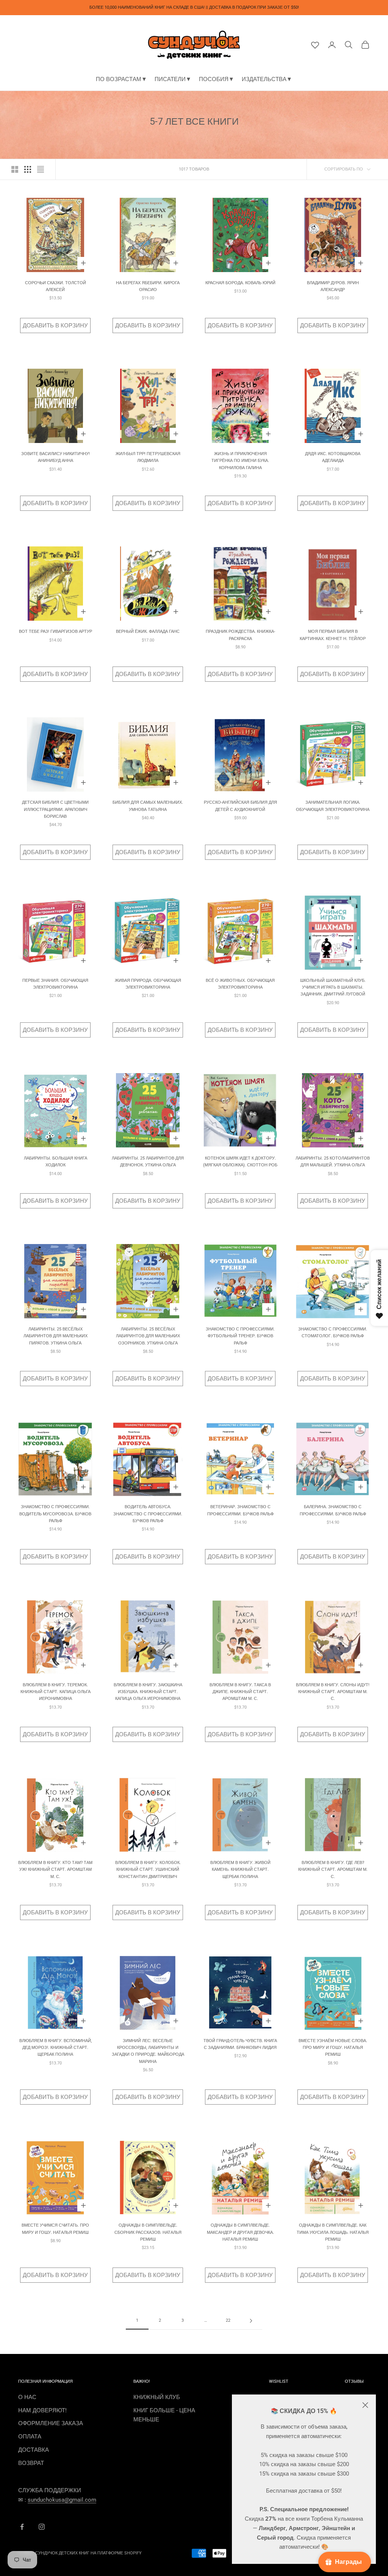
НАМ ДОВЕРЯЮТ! (42, 2410)
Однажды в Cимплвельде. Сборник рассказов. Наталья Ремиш (148, 2232)
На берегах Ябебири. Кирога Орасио (148, 286)
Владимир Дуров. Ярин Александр (333, 286)
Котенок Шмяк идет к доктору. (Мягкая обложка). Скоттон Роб (240, 1162)
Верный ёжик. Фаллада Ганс (148, 631)
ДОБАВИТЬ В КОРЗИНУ (55, 326)
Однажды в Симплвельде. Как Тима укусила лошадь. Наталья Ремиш (333, 2232)
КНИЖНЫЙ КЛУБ (157, 2397)
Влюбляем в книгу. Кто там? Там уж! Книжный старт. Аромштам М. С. (55, 1870)
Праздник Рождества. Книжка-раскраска (240, 635)
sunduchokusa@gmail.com (62, 2500)
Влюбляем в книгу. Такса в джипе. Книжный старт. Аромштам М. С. (240, 1692)
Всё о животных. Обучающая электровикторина (240, 984)
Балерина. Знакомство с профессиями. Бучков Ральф (333, 1510)
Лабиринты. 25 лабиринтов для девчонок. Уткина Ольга (148, 1162)
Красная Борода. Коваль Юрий (240, 283)
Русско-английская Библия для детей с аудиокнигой (240, 806)
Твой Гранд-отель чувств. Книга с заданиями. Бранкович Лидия (240, 2044)
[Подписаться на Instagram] (42, 2527)
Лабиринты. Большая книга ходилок (56, 1162)
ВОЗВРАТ (31, 2463)
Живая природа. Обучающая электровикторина (148, 984)
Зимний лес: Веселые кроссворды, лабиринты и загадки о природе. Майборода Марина (148, 2051)
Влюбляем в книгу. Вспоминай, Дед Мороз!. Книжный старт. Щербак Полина (56, 2048)
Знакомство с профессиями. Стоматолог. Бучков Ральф (333, 1333)
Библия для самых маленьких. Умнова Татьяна (148, 806)
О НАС (27, 2397)
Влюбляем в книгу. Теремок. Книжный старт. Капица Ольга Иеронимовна (56, 1692)
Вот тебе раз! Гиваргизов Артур (56, 631)
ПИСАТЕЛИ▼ (173, 79)
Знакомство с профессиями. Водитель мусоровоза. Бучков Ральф (55, 1514)
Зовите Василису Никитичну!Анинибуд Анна (56, 457)
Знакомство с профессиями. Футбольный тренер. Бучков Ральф (240, 1336)
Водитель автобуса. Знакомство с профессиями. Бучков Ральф (148, 1514)
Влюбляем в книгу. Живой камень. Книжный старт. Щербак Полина (240, 1870)
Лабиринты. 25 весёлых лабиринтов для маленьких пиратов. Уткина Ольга (56, 1336)
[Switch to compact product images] (41, 169)
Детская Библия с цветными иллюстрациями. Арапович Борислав (55, 809)
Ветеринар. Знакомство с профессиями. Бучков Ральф (240, 1510)
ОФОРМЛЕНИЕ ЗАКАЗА (51, 2423)
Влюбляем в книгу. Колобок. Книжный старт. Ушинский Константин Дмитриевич (148, 1870)
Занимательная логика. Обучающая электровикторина (333, 806)
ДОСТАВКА (34, 2450)
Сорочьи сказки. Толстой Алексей (56, 286)
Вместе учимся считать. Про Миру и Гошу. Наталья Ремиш (55, 2229)
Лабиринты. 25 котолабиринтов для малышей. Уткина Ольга (333, 1162)
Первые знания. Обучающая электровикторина (55, 984)
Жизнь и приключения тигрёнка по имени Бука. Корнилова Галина (240, 461)
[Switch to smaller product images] (28, 169)
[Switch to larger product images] (15, 169)
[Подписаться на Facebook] (22, 2527)
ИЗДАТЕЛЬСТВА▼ (267, 79)
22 (228, 2320)
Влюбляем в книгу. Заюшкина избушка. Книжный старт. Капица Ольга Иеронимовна (148, 1692)
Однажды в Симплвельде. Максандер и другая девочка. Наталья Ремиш (240, 2232)
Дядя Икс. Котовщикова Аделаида (333, 457)
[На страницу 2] (251, 2321)
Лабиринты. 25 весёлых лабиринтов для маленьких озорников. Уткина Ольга (148, 1336)
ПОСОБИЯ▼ (217, 79)
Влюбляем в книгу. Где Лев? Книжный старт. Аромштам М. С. (333, 1870)
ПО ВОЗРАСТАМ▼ (121, 79)
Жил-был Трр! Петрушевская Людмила (148, 457)
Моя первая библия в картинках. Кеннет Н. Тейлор (333, 635)
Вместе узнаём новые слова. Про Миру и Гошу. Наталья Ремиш (333, 2048)
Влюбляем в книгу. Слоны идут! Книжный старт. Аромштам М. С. (333, 1692)
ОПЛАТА (30, 2437)
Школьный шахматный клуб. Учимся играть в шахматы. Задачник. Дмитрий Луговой (333, 988)
